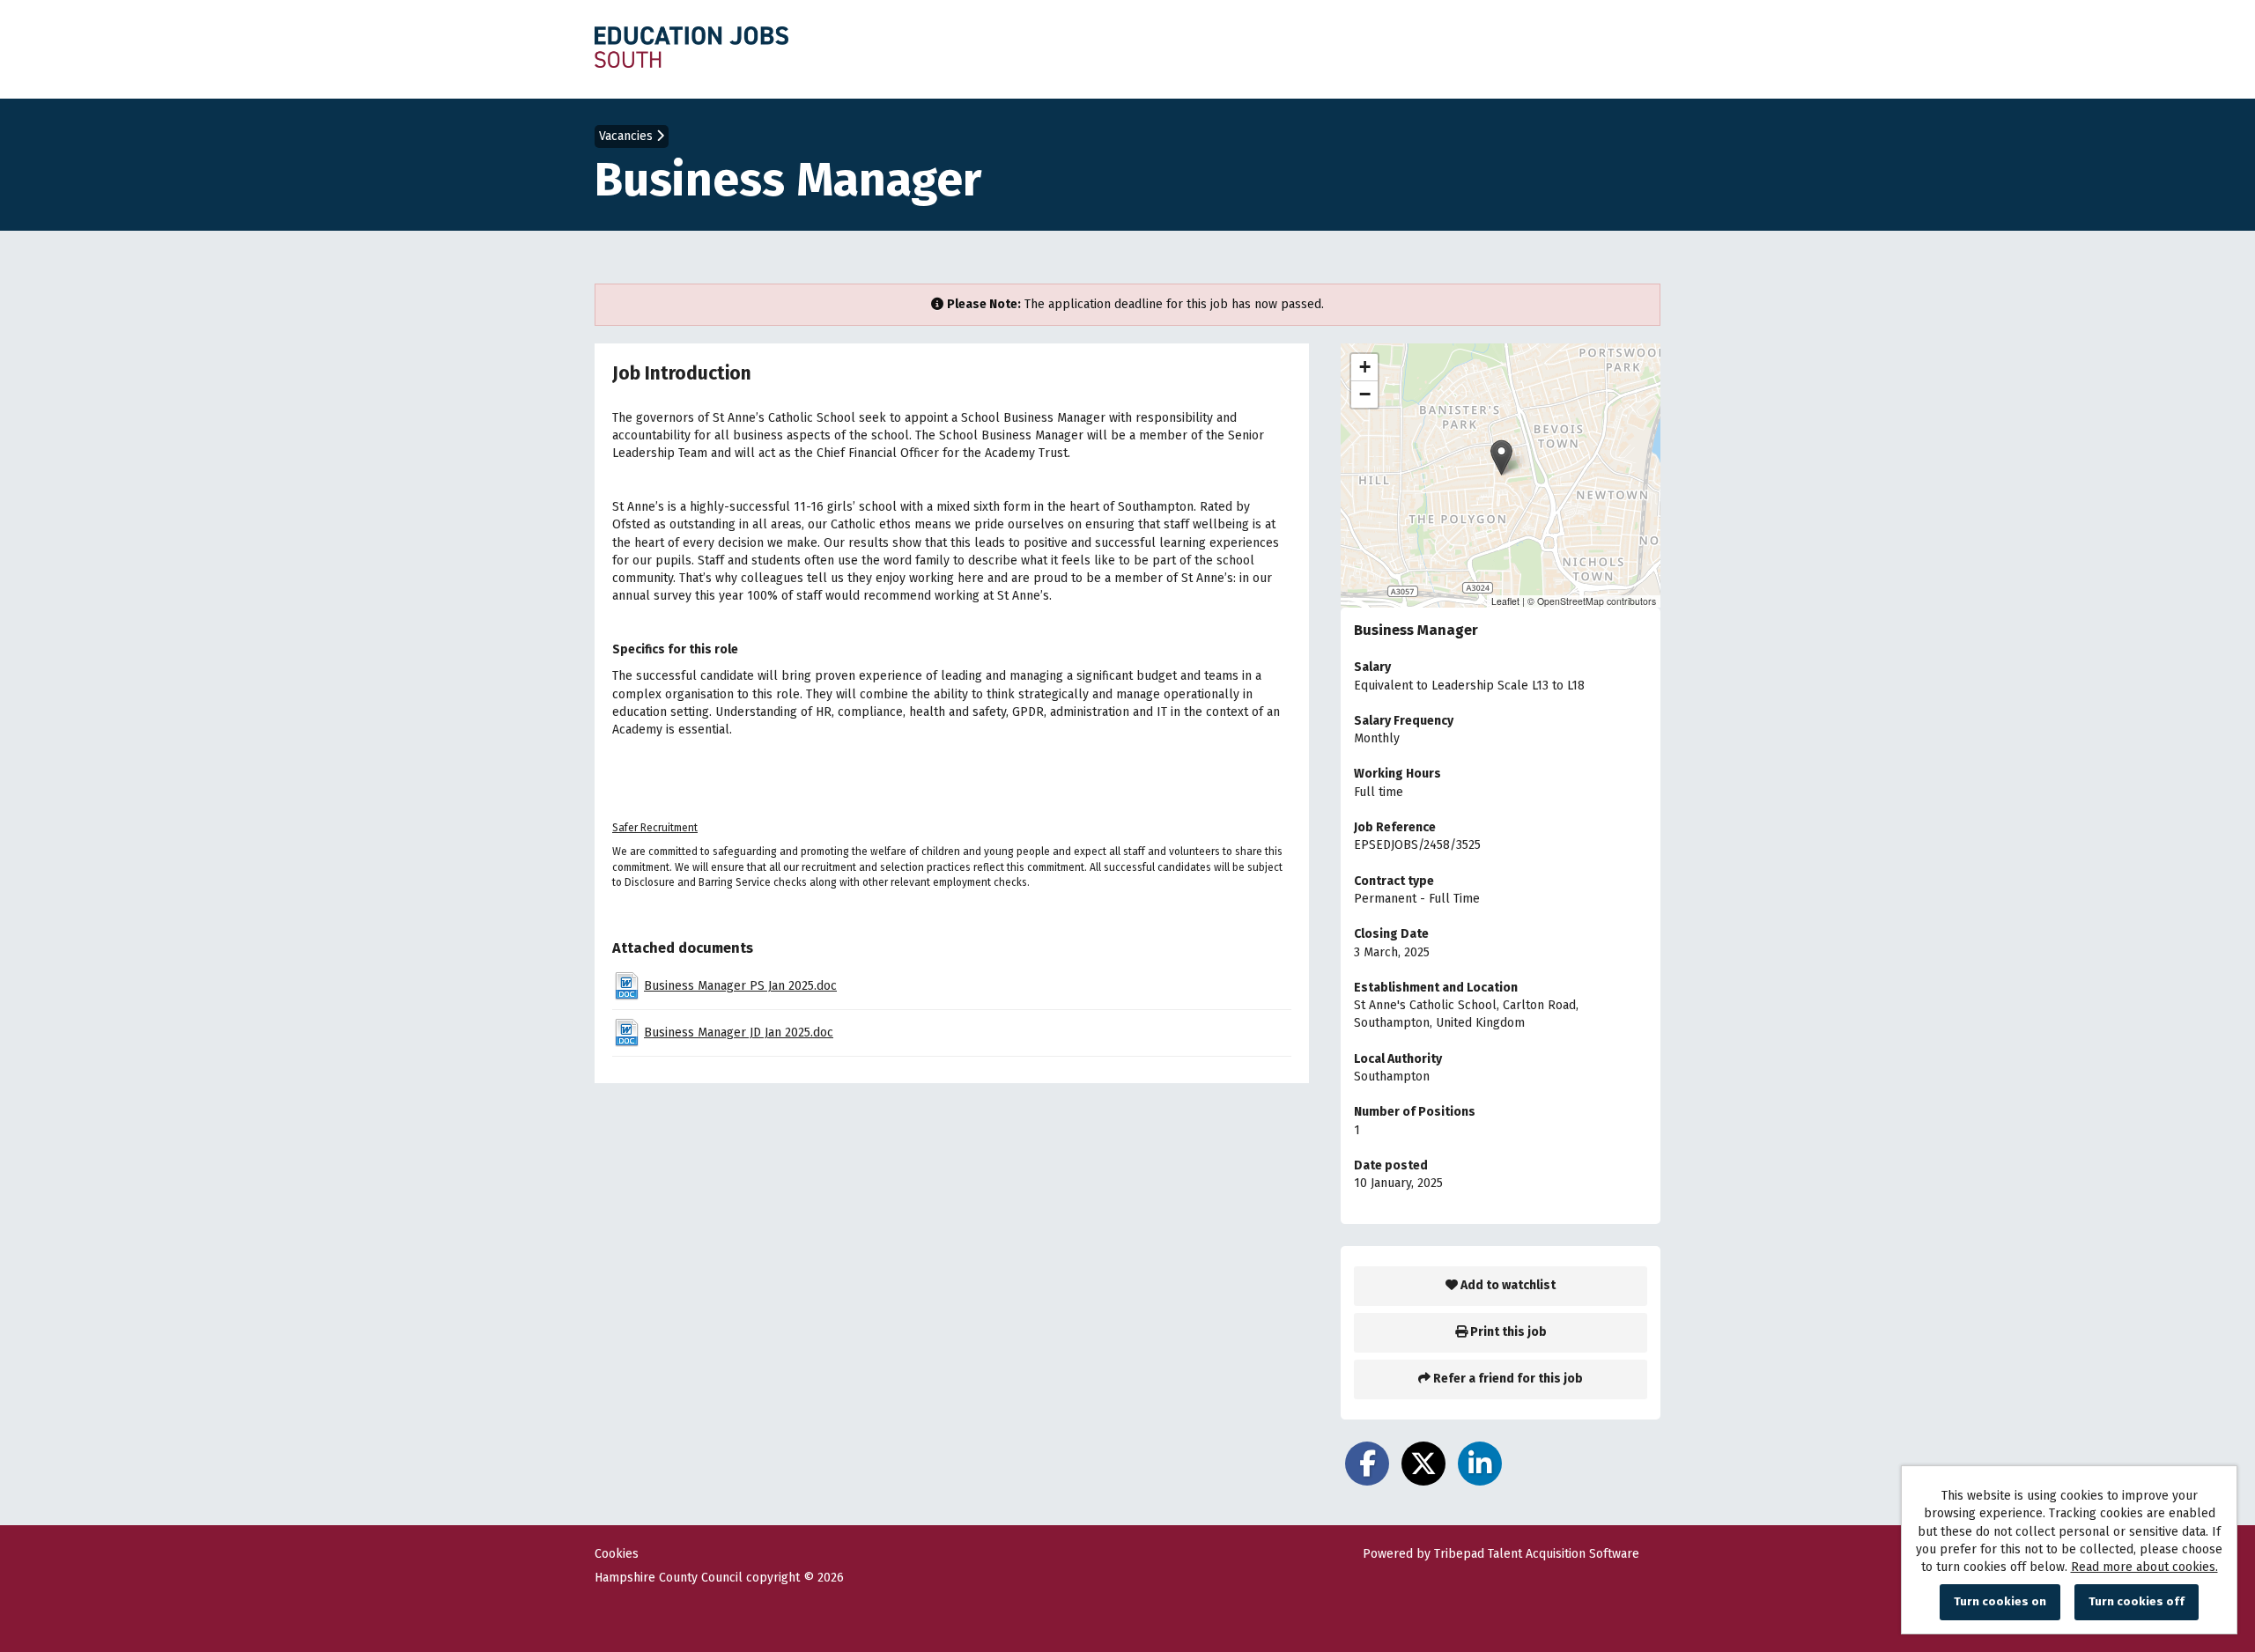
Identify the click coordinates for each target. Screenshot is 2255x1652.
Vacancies (628, 136)
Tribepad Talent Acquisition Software (1537, 1554)
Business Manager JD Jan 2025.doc (739, 1032)
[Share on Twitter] (1423, 1464)
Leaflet (1505, 601)
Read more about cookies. (2144, 1567)
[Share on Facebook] (1367, 1464)
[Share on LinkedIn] (1480, 1464)
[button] (1501, 457)
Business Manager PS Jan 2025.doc (740, 986)
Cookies (617, 1554)
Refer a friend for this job (1507, 1379)
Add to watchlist (1507, 1285)
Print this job (1507, 1332)
